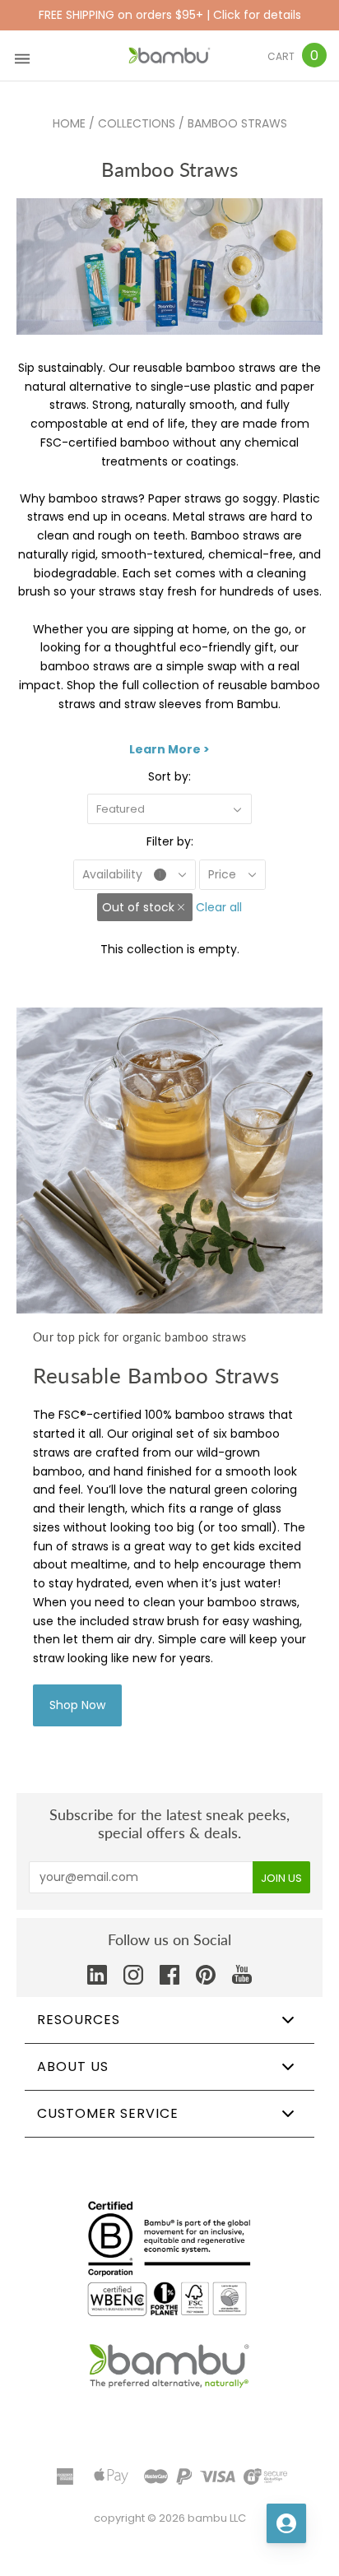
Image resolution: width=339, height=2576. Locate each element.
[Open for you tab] (286, 2523)
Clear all (219, 907)
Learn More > (169, 749)
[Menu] (22, 56)
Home (69, 123)
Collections (137, 123)
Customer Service (108, 2113)
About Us (73, 2066)
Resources (79, 2020)
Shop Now (77, 1705)
